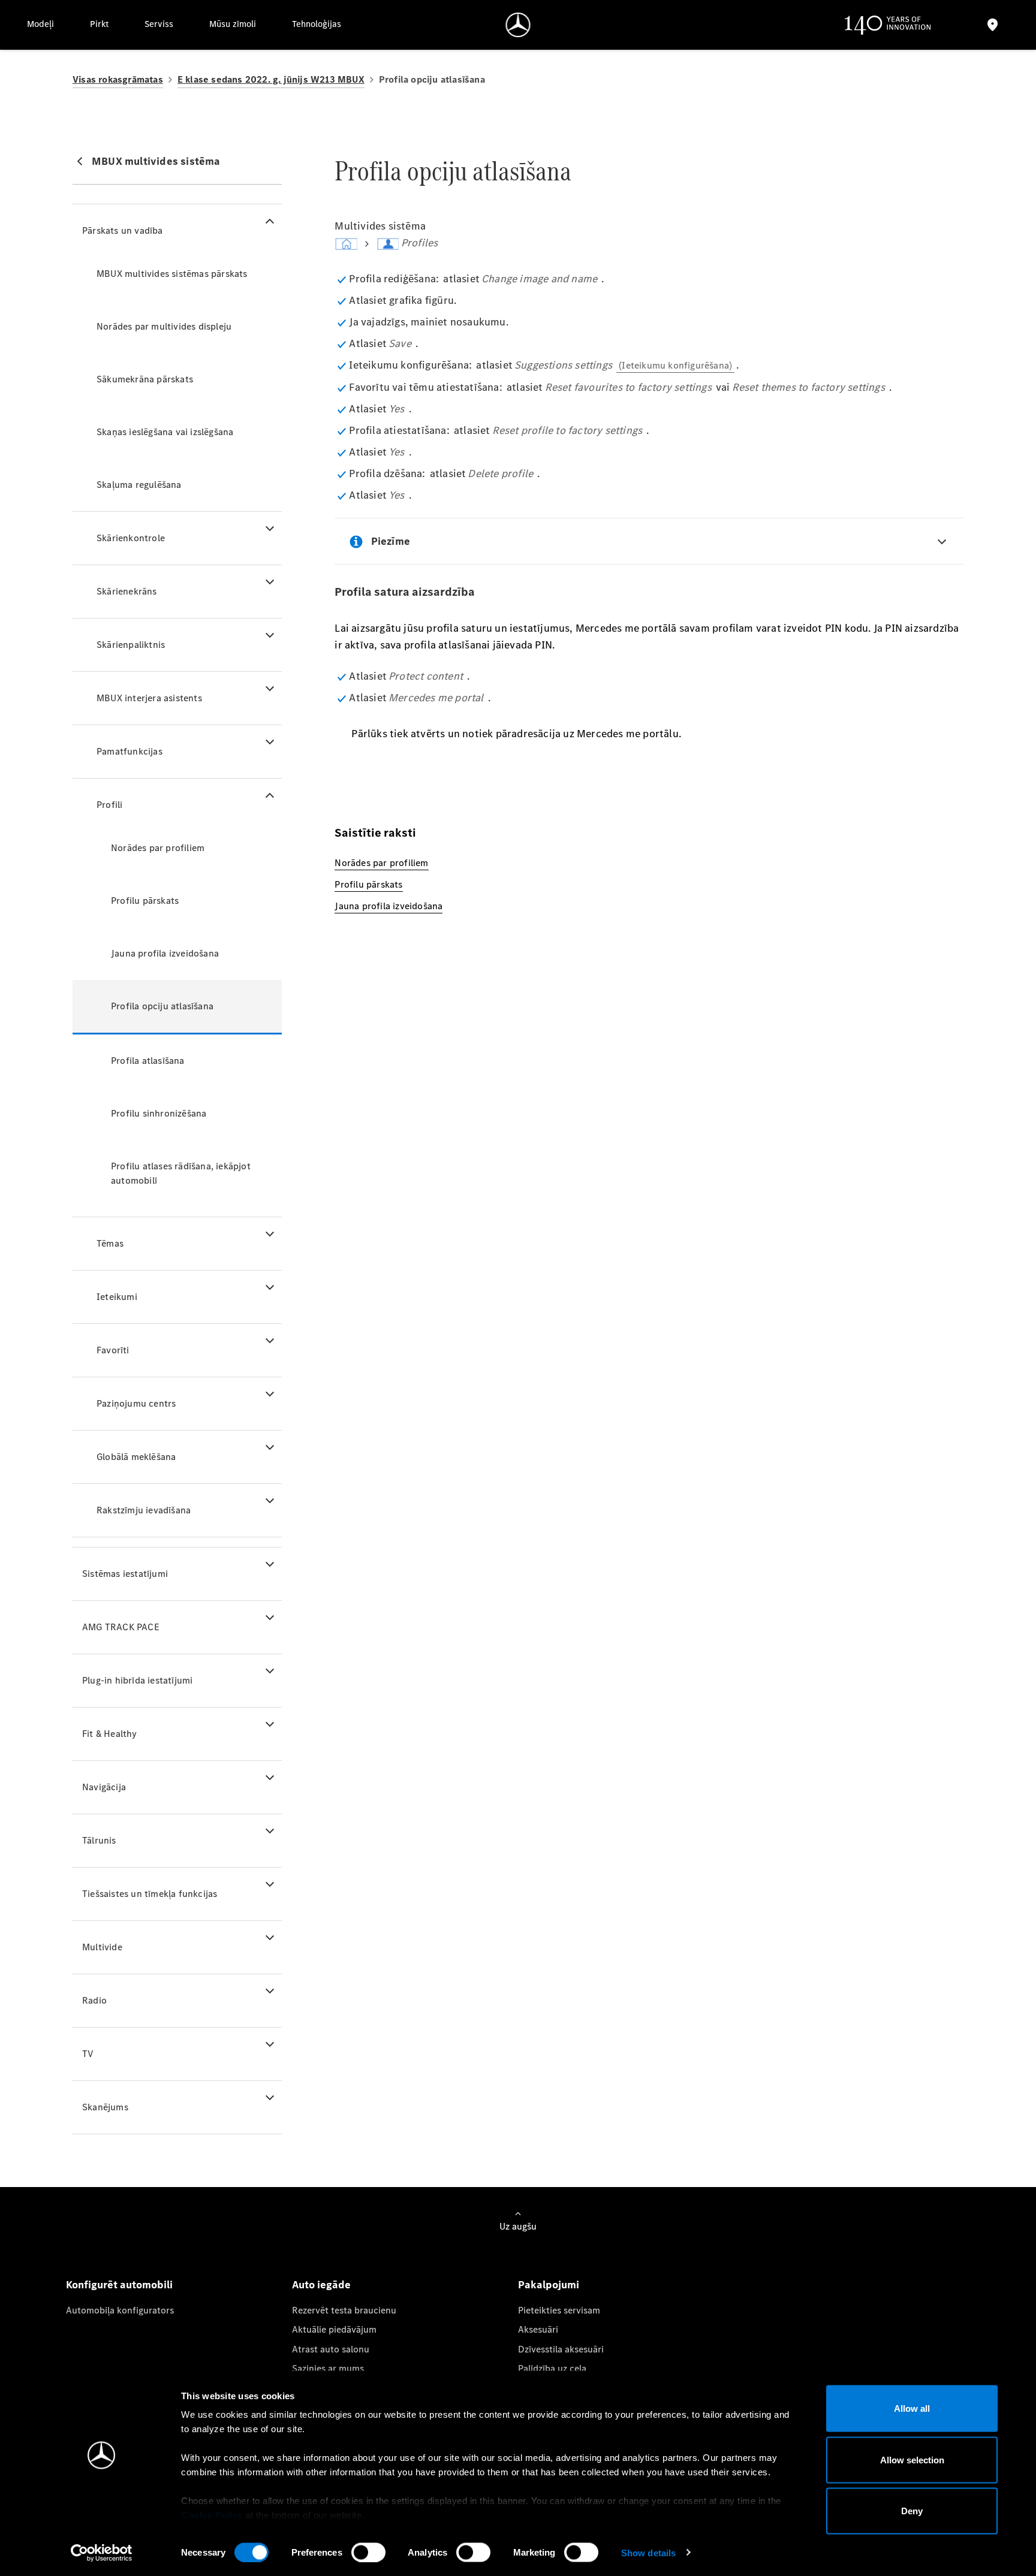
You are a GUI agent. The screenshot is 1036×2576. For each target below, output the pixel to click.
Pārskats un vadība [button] (123, 230)
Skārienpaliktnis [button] (131, 645)
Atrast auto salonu (331, 2349)
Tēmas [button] (110, 1243)
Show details (648, 2552)
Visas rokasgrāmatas (118, 79)
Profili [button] (109, 805)
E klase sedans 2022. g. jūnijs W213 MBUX (271, 79)
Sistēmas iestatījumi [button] (125, 1574)
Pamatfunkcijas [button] (129, 751)
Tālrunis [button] (99, 1840)
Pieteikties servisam (559, 2310)
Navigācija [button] (104, 1787)
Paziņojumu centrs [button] (136, 1403)
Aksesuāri (538, 2329)
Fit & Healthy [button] (110, 1734)
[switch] (368, 2552)
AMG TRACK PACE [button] (121, 1627)
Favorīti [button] (113, 1350)
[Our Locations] (993, 25)
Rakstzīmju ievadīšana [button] (144, 1510)
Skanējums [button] (105, 2107)
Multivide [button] (102, 1947)
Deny (912, 2511)
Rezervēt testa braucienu (344, 2310)
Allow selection (912, 2459)
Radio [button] (94, 2000)
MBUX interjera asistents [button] (149, 698)
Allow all (912, 2408)
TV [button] (88, 2054)
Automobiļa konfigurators (120, 2310)
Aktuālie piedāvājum (334, 2329)
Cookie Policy (212, 2515)
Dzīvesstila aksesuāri (561, 2349)
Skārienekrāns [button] (127, 591)
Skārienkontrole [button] (131, 538)
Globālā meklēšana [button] (136, 1457)
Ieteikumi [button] (117, 1297)
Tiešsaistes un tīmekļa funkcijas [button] (150, 1894)
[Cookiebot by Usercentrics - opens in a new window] (102, 2553)
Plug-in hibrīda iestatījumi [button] (137, 1680)
